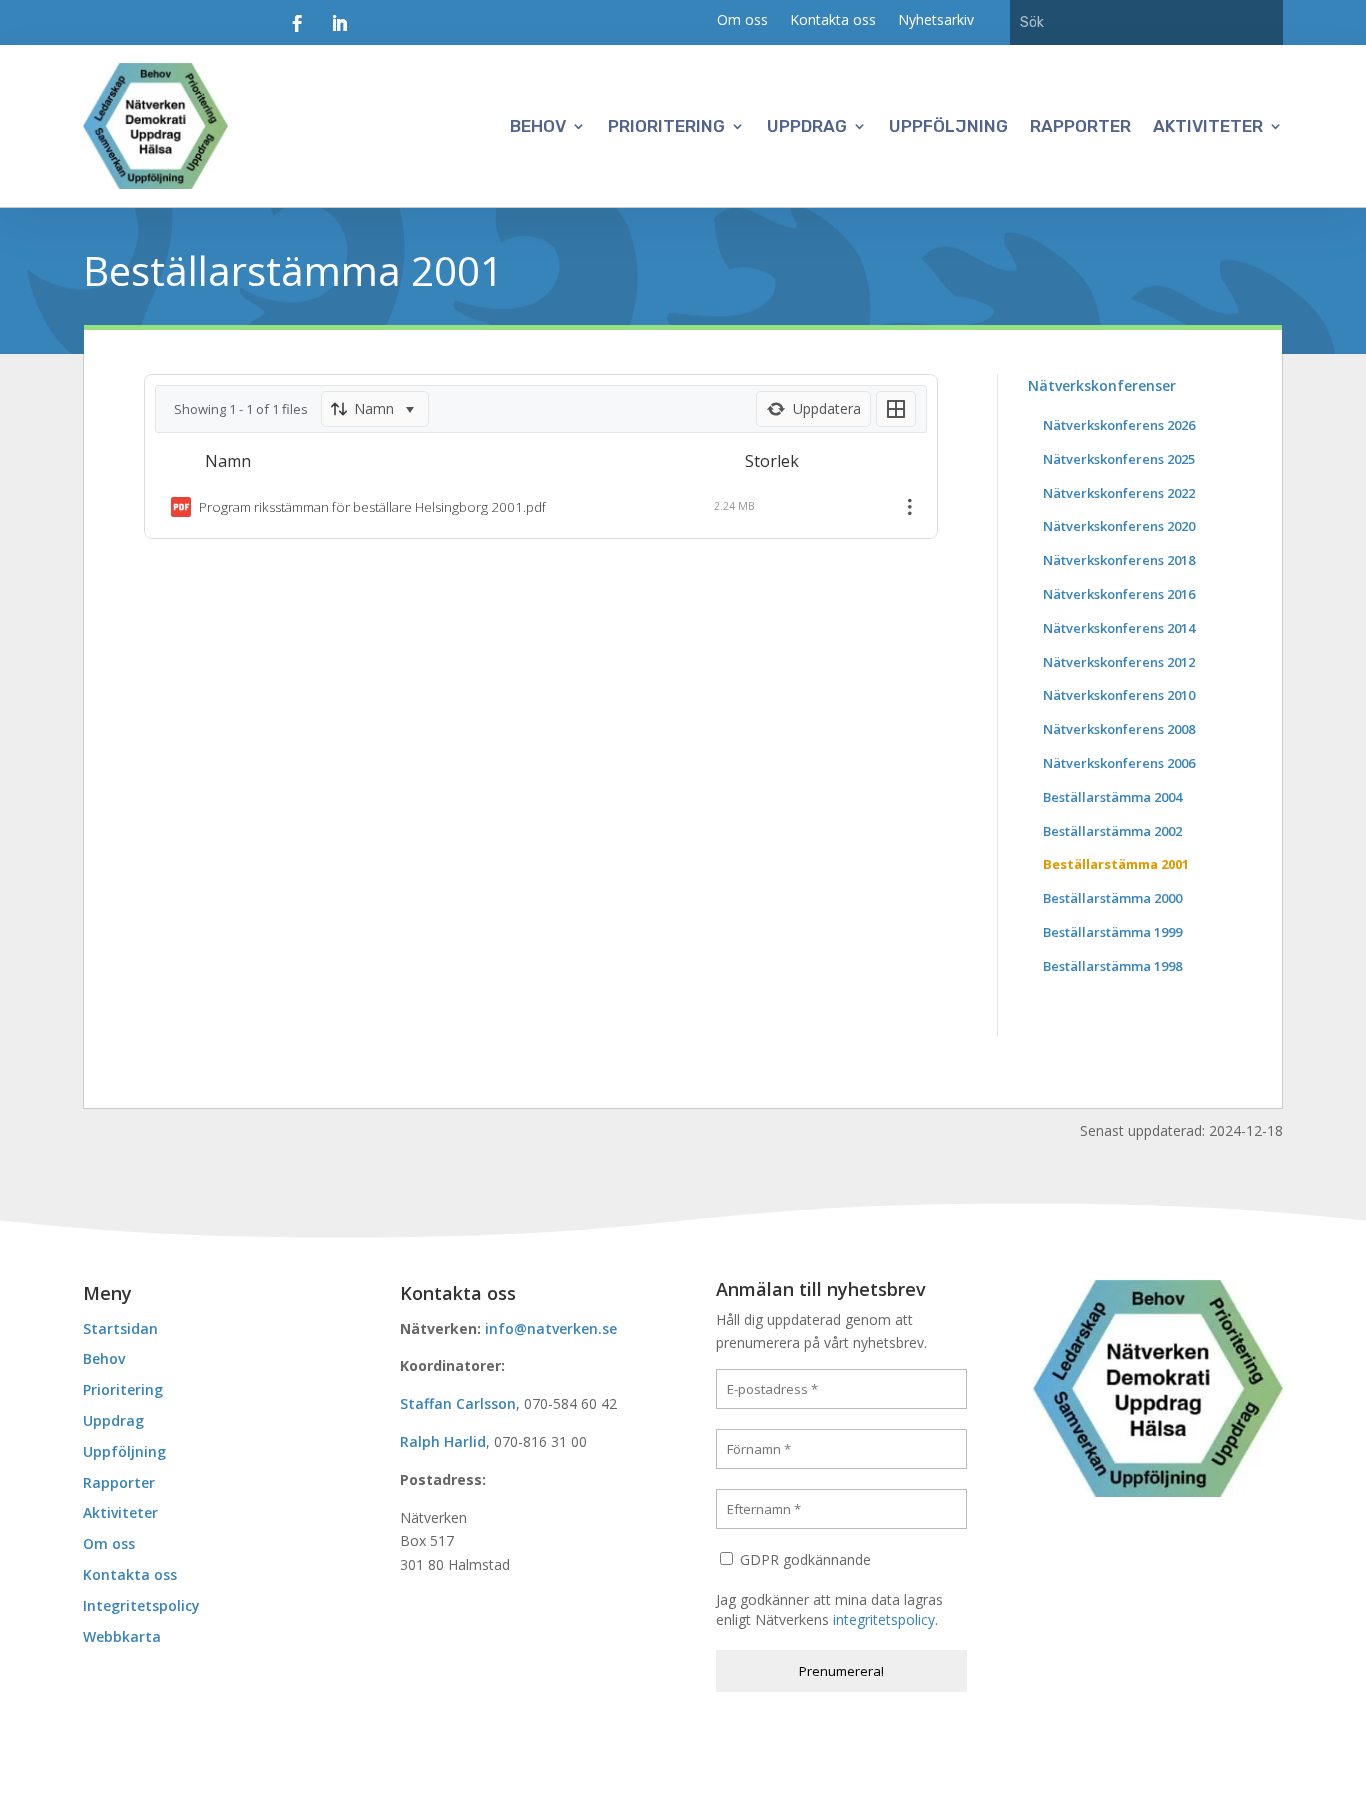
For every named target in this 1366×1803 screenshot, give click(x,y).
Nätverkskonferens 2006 (1119, 763)
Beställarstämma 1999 (1112, 932)
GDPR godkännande (803, 1559)
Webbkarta (122, 1636)
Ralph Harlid (443, 1441)
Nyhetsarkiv (936, 21)
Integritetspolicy (141, 1605)
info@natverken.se (551, 1328)
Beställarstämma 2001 (1116, 864)
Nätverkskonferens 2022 (1119, 493)
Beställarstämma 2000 (1112, 898)
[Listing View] (896, 409)
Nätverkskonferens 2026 (1119, 425)
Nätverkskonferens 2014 (1119, 628)
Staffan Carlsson (458, 1403)
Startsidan (120, 1328)
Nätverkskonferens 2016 (1119, 594)
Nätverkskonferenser (1102, 385)
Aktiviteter (1208, 126)
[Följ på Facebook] (297, 24)
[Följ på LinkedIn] (339, 24)
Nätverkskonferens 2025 (1119, 459)
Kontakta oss (833, 21)
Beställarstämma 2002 (1112, 831)
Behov (538, 126)
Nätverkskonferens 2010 (1119, 695)
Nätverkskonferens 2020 (1119, 526)
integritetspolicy (884, 1619)
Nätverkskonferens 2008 (1119, 729)
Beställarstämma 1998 (1112, 966)
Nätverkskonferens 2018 (1119, 560)
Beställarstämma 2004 (1112, 797)
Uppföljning (948, 126)
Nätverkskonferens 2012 (1119, 662)
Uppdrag (807, 126)
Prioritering (666, 126)
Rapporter (1080, 126)
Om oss (742, 21)
